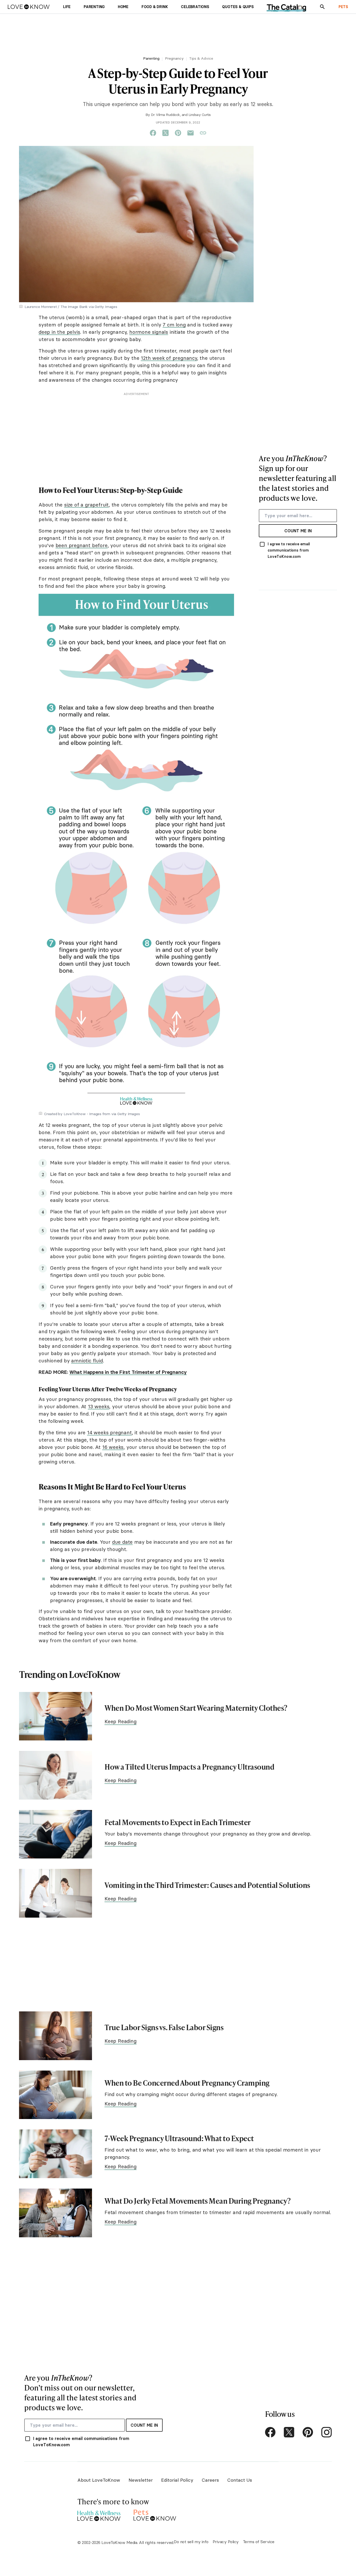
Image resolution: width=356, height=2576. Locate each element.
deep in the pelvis (59, 332)
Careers (210, 2480)
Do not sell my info (191, 2542)
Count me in (298, 531)
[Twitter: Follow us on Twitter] (289, 2432)
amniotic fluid (87, 1361)
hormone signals (149, 332)
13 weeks (99, 1406)
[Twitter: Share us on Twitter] (165, 133)
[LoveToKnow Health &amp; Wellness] (99, 2514)
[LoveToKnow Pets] (155, 2514)
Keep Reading (121, 1721)
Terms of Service (259, 2542)
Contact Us (240, 2480)
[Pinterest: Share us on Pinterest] (178, 133)
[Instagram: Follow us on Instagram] (327, 2432)
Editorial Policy (177, 2480)
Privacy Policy (226, 2542)
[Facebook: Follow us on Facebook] (270, 2432)
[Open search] (322, 7)
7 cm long (174, 325)
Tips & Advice (201, 58)
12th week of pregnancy (169, 358)
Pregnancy (174, 58)
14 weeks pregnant (109, 1432)
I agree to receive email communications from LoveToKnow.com (289, 550)
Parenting (151, 58)
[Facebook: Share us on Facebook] (153, 133)
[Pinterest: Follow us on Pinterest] (308, 2432)
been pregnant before (82, 545)
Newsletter (141, 2480)
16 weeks (113, 1447)
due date (122, 1542)
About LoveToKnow (99, 2480)
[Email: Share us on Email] (191, 133)
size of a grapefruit (86, 505)
